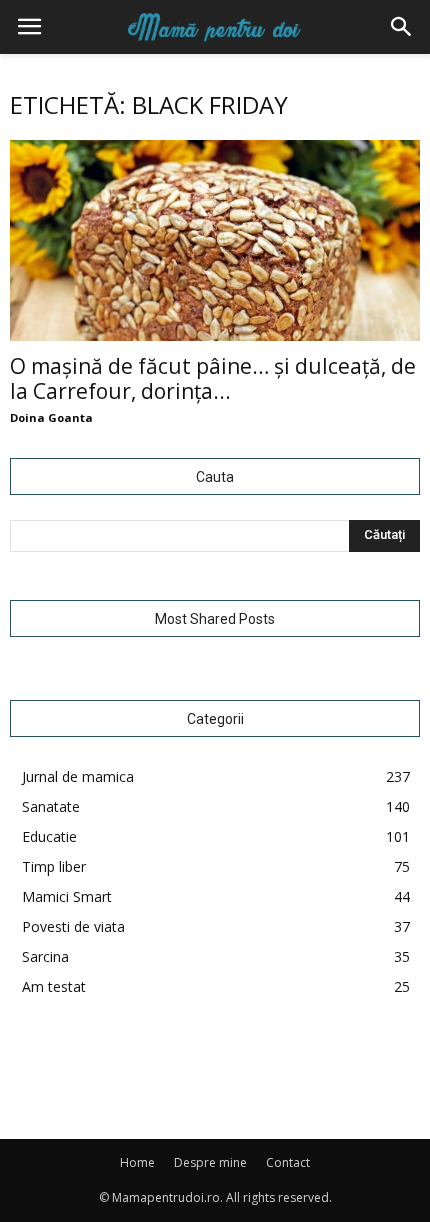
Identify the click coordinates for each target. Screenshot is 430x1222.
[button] (402, 27)
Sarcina (45, 956)
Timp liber (54, 866)
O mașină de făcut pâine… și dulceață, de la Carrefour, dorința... (213, 378)
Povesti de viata (73, 926)
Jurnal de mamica (78, 776)
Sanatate (51, 806)
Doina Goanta (51, 417)
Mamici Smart (67, 896)
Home (137, 1162)
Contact (288, 1162)
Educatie (49, 836)
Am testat (54, 986)
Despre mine (210, 1162)
